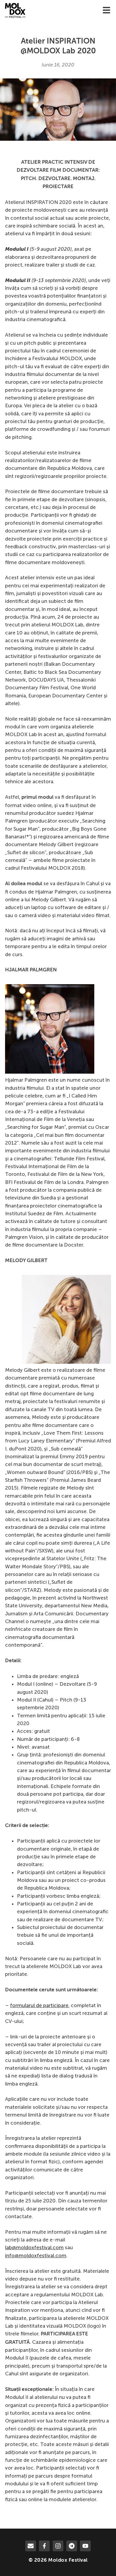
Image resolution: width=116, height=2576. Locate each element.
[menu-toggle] (106, 11)
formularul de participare (39, 2005)
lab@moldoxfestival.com (34, 2247)
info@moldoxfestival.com (36, 2255)
